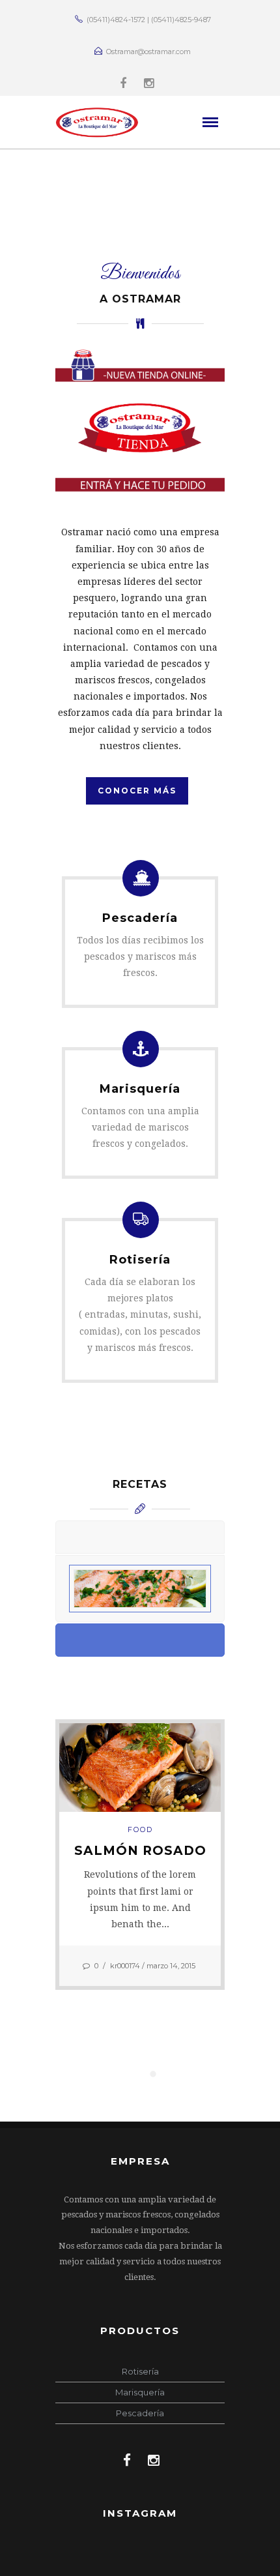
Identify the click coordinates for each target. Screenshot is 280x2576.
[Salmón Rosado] (140, 1766)
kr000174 (125, 1966)
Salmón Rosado (140, 1851)
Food (140, 1829)
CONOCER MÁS (137, 791)
